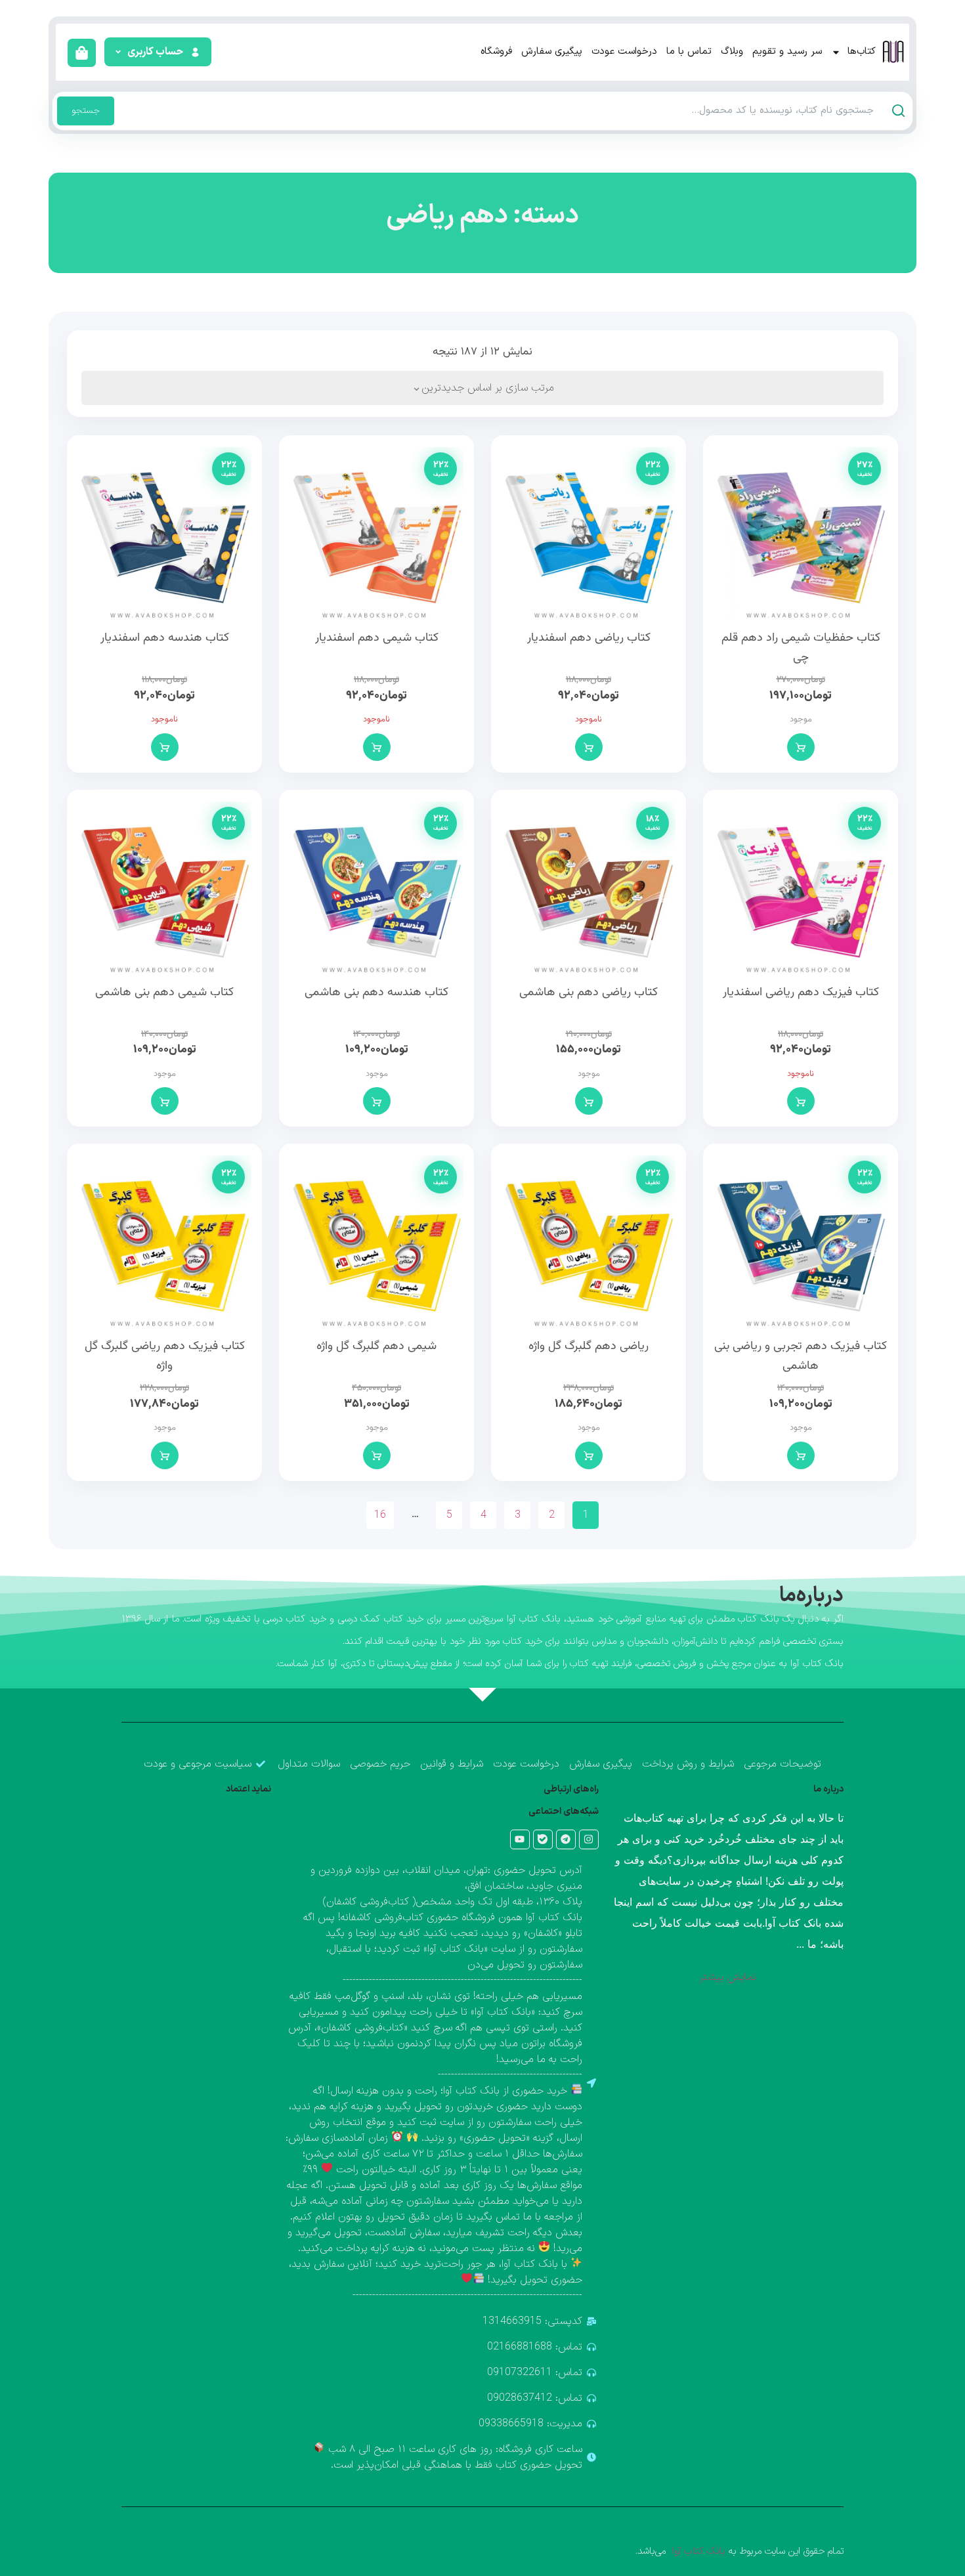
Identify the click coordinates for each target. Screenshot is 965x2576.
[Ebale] (543, 1839)
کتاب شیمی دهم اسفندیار (377, 638)
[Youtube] (520, 1839)
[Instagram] (589, 1839)
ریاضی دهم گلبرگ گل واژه (589, 1346)
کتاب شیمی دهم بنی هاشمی (164, 993)
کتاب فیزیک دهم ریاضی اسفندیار (801, 993)
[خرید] (801, 747)
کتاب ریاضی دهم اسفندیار (589, 638)
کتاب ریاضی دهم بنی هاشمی (589, 993)
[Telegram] (566, 1839)
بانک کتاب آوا (697, 2551)
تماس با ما (689, 52)
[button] (157, 52)
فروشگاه (496, 52)
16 (380, 1515)
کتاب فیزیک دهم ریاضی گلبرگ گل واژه (165, 1356)
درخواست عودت (624, 52)
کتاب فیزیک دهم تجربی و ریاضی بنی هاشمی (801, 1356)
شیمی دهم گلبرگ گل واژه (376, 1346)
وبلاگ (732, 52)
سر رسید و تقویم (787, 52)
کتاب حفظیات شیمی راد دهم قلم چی (801, 648)
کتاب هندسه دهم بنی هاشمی (376, 993)
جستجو (86, 111)
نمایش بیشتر (728, 1977)
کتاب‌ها (862, 52)
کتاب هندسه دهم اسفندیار (165, 638)
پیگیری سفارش (552, 52)
